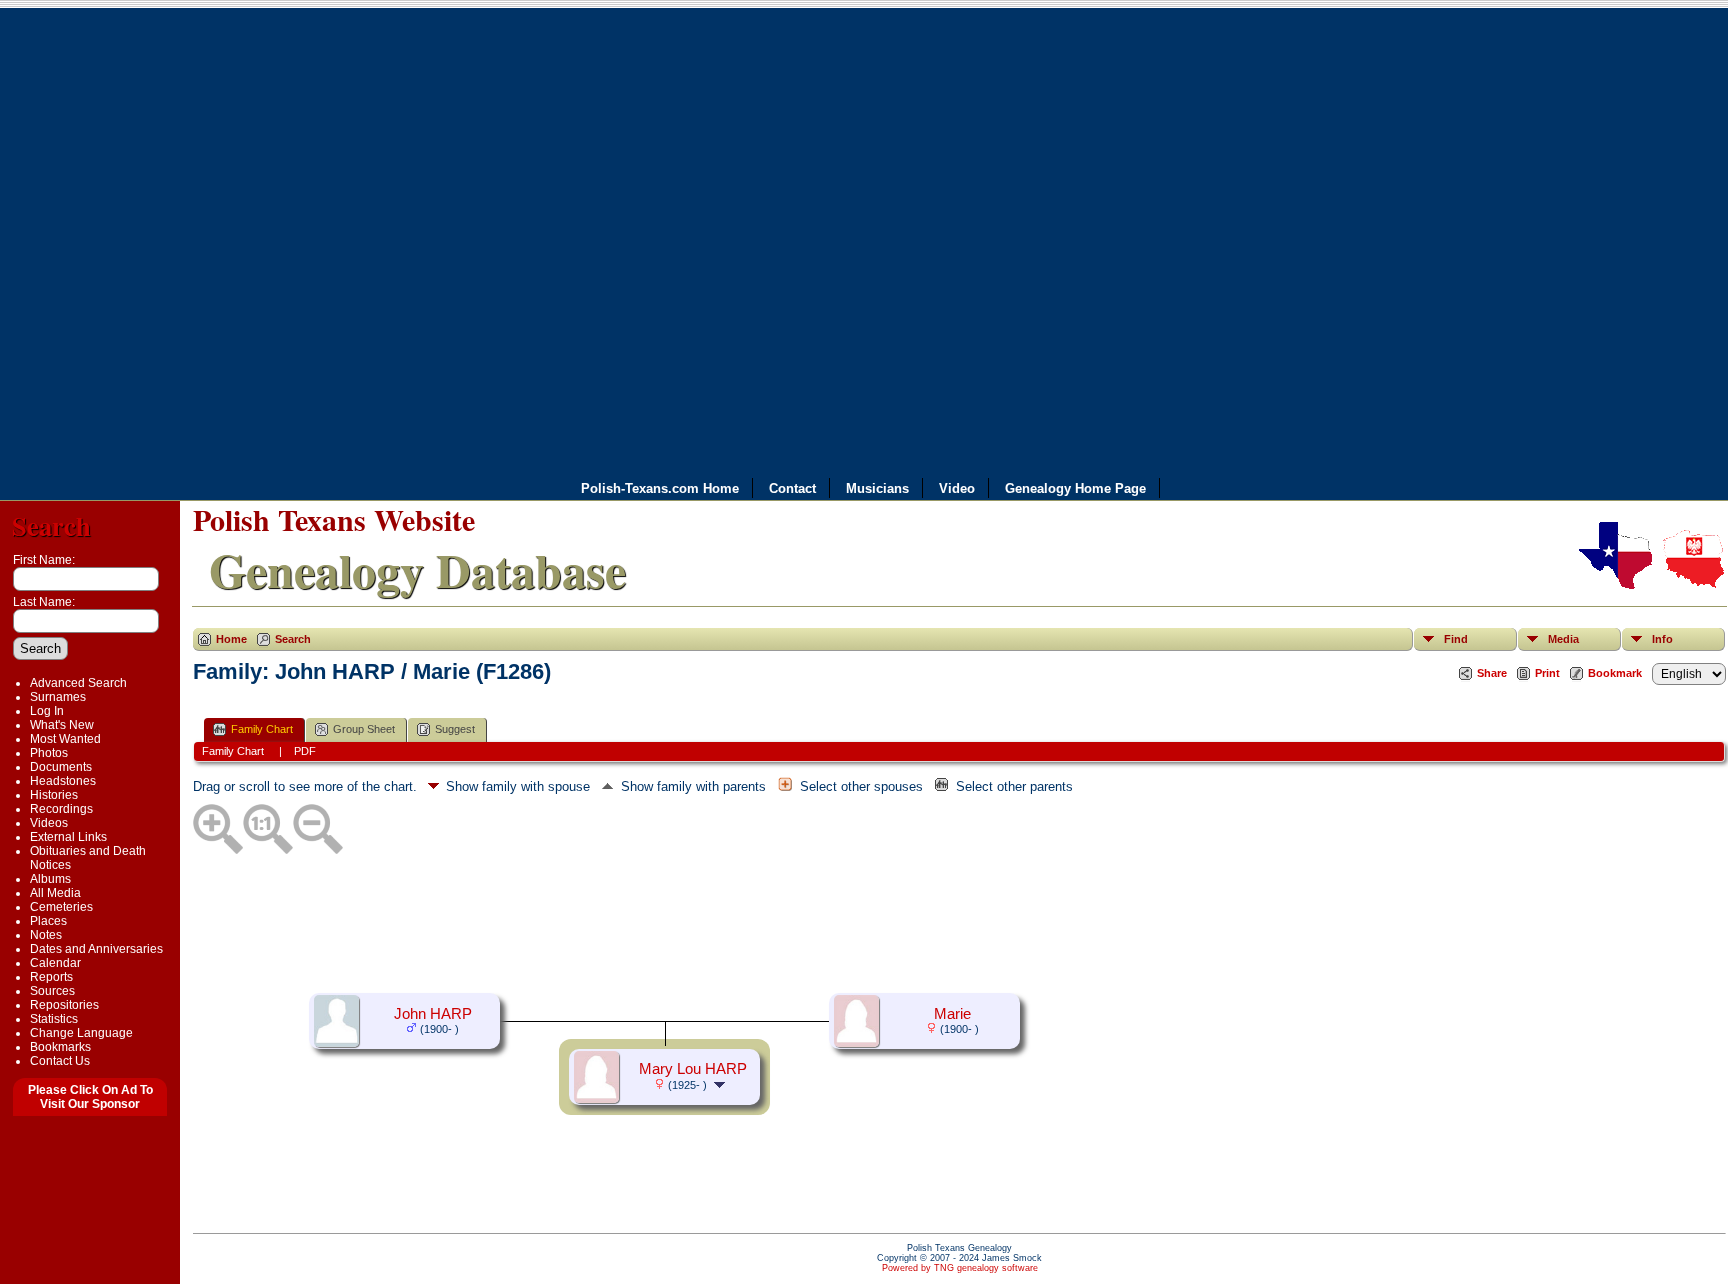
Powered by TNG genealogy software (960, 1268)
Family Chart (262, 729)
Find (1456, 639)
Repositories (64, 1005)
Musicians (877, 488)
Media (1563, 639)
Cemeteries (61, 907)
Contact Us (60, 1061)
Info (1662, 639)
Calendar (55, 963)
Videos (49, 823)
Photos (49, 753)
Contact (792, 488)
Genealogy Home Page (1075, 488)
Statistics (54, 1019)
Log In (47, 711)
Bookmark (1615, 673)
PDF (305, 751)
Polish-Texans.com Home (660, 488)
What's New (62, 725)
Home (231, 639)
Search (51, 525)
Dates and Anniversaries (96, 949)
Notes (46, 935)
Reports (51, 977)
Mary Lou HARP (693, 1069)
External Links (68, 837)
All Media (55, 893)
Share (1492, 673)
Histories (54, 795)
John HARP (433, 1014)
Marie (952, 1014)
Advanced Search (78, 683)
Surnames (58, 697)
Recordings (61, 809)
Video (957, 488)
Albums (50, 879)
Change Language (81, 1033)
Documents (61, 767)
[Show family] (721, 1084)
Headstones (63, 781)
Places (48, 921)
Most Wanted (65, 739)
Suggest (455, 729)
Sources (52, 991)
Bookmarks (60, 1047)
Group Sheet (364, 729)
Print (1547, 673)
